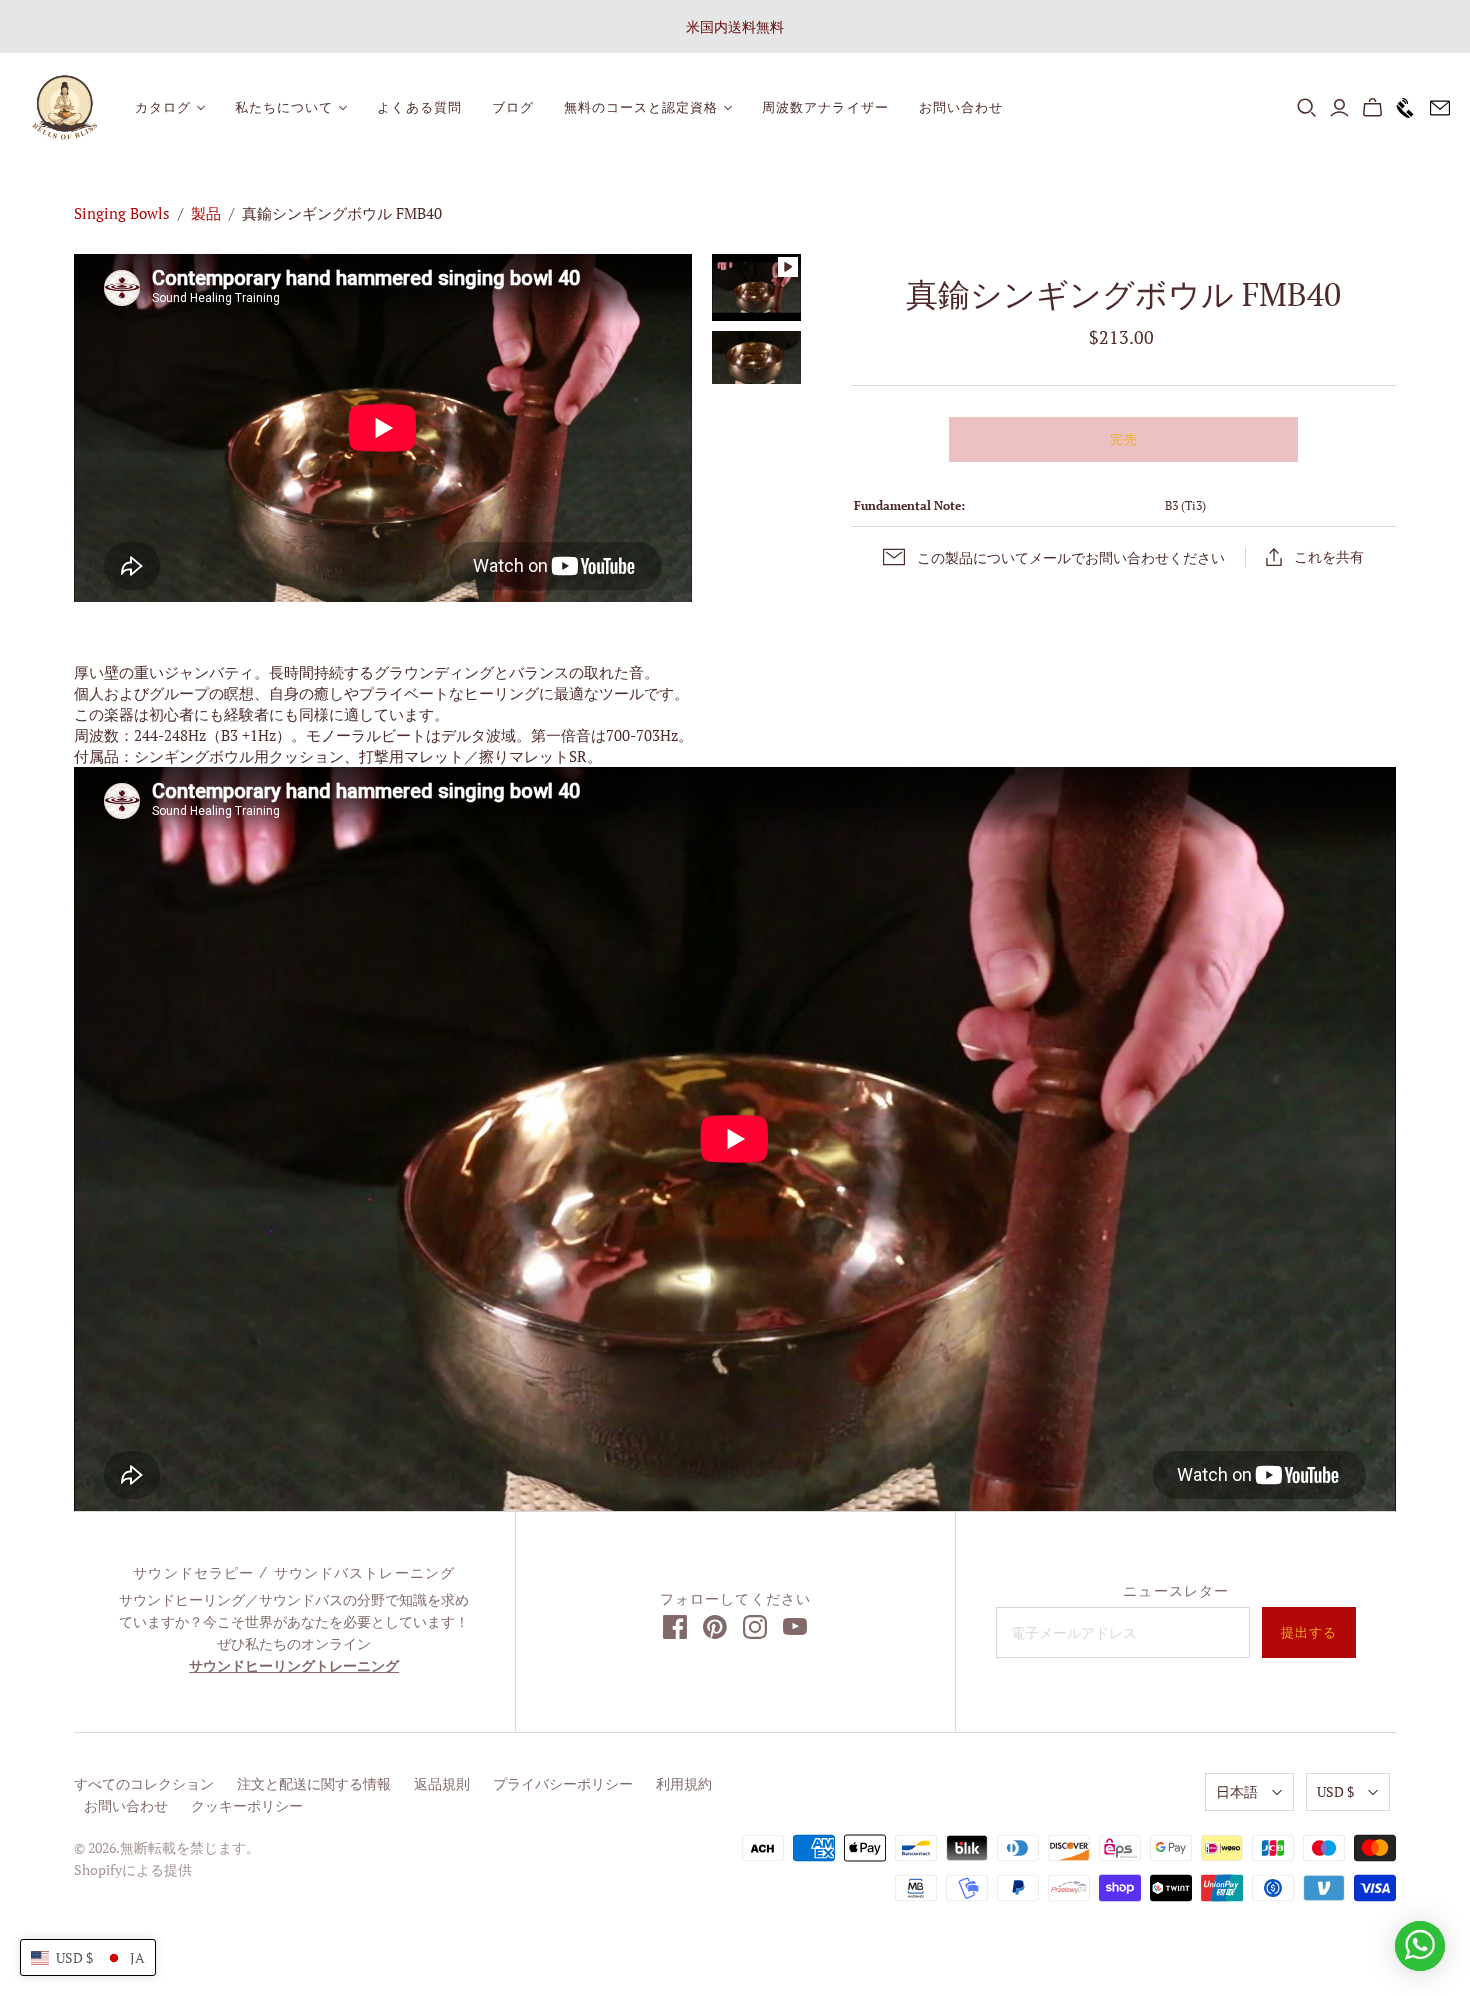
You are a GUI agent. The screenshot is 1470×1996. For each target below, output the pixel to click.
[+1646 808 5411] (1400, 108)
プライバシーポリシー (563, 1783)
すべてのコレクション (144, 1783)
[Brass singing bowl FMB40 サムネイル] (756, 287)
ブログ (513, 107)
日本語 (1237, 1791)
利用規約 (684, 1783)
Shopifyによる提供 (133, 1869)
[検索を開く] (1307, 108)
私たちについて (284, 107)
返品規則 (442, 1783)
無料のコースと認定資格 (641, 107)
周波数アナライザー (825, 107)
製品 (206, 213)
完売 (1124, 439)
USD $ (1335, 1791)
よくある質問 (419, 107)
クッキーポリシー (247, 1805)
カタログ (163, 107)
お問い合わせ (961, 107)
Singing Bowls (122, 213)
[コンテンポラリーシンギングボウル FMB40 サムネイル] (756, 357)
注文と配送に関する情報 (314, 1783)
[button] (88, 1957)
